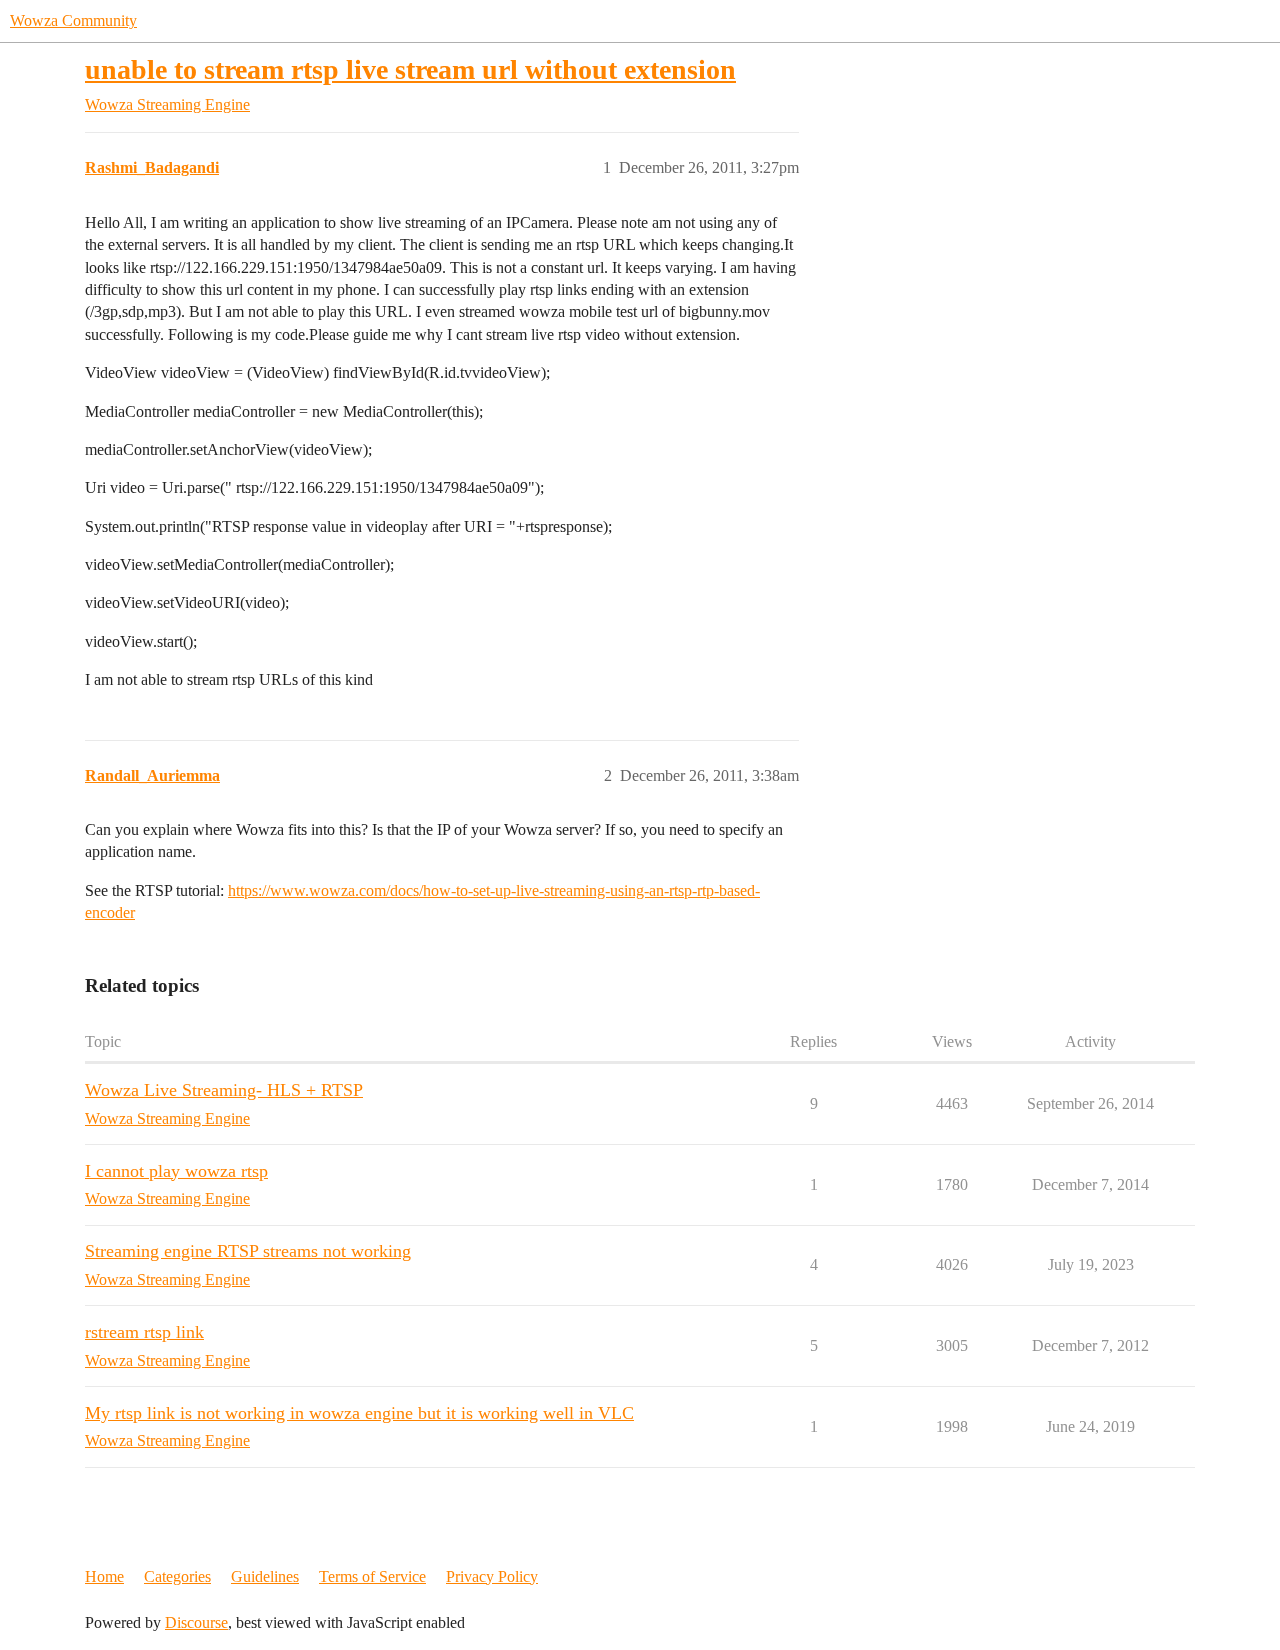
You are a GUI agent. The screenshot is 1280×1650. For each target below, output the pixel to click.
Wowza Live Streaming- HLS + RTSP (224, 1090)
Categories (177, 1576)
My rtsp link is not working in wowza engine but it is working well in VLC (359, 1413)
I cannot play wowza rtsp (176, 1171)
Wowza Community (73, 20)
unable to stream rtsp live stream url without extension (410, 69)
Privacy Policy (492, 1576)
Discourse (196, 1622)
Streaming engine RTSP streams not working (248, 1251)
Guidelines (265, 1576)
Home (104, 1576)
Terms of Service (372, 1576)
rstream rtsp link (144, 1332)
